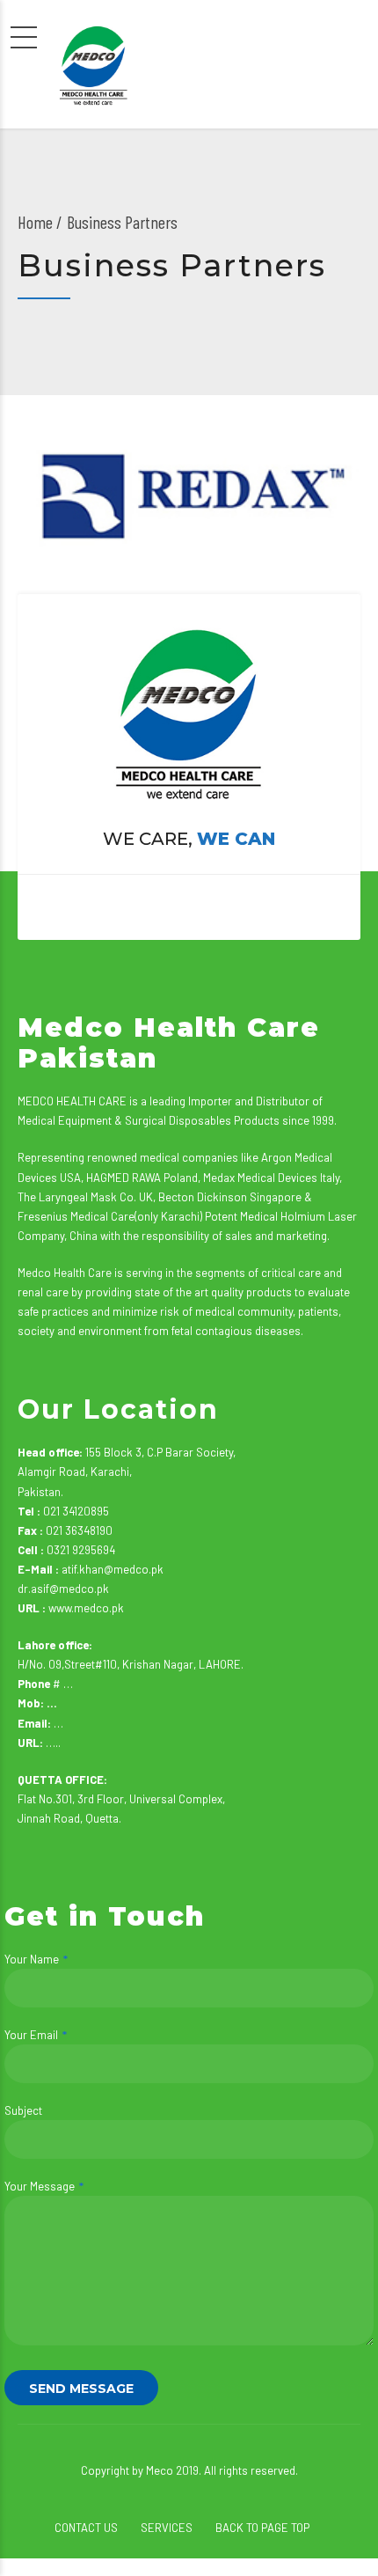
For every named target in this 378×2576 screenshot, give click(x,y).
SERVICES (167, 2528)
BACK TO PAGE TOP (262, 2528)
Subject (23, 2110)
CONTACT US (86, 2528)
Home (35, 222)
